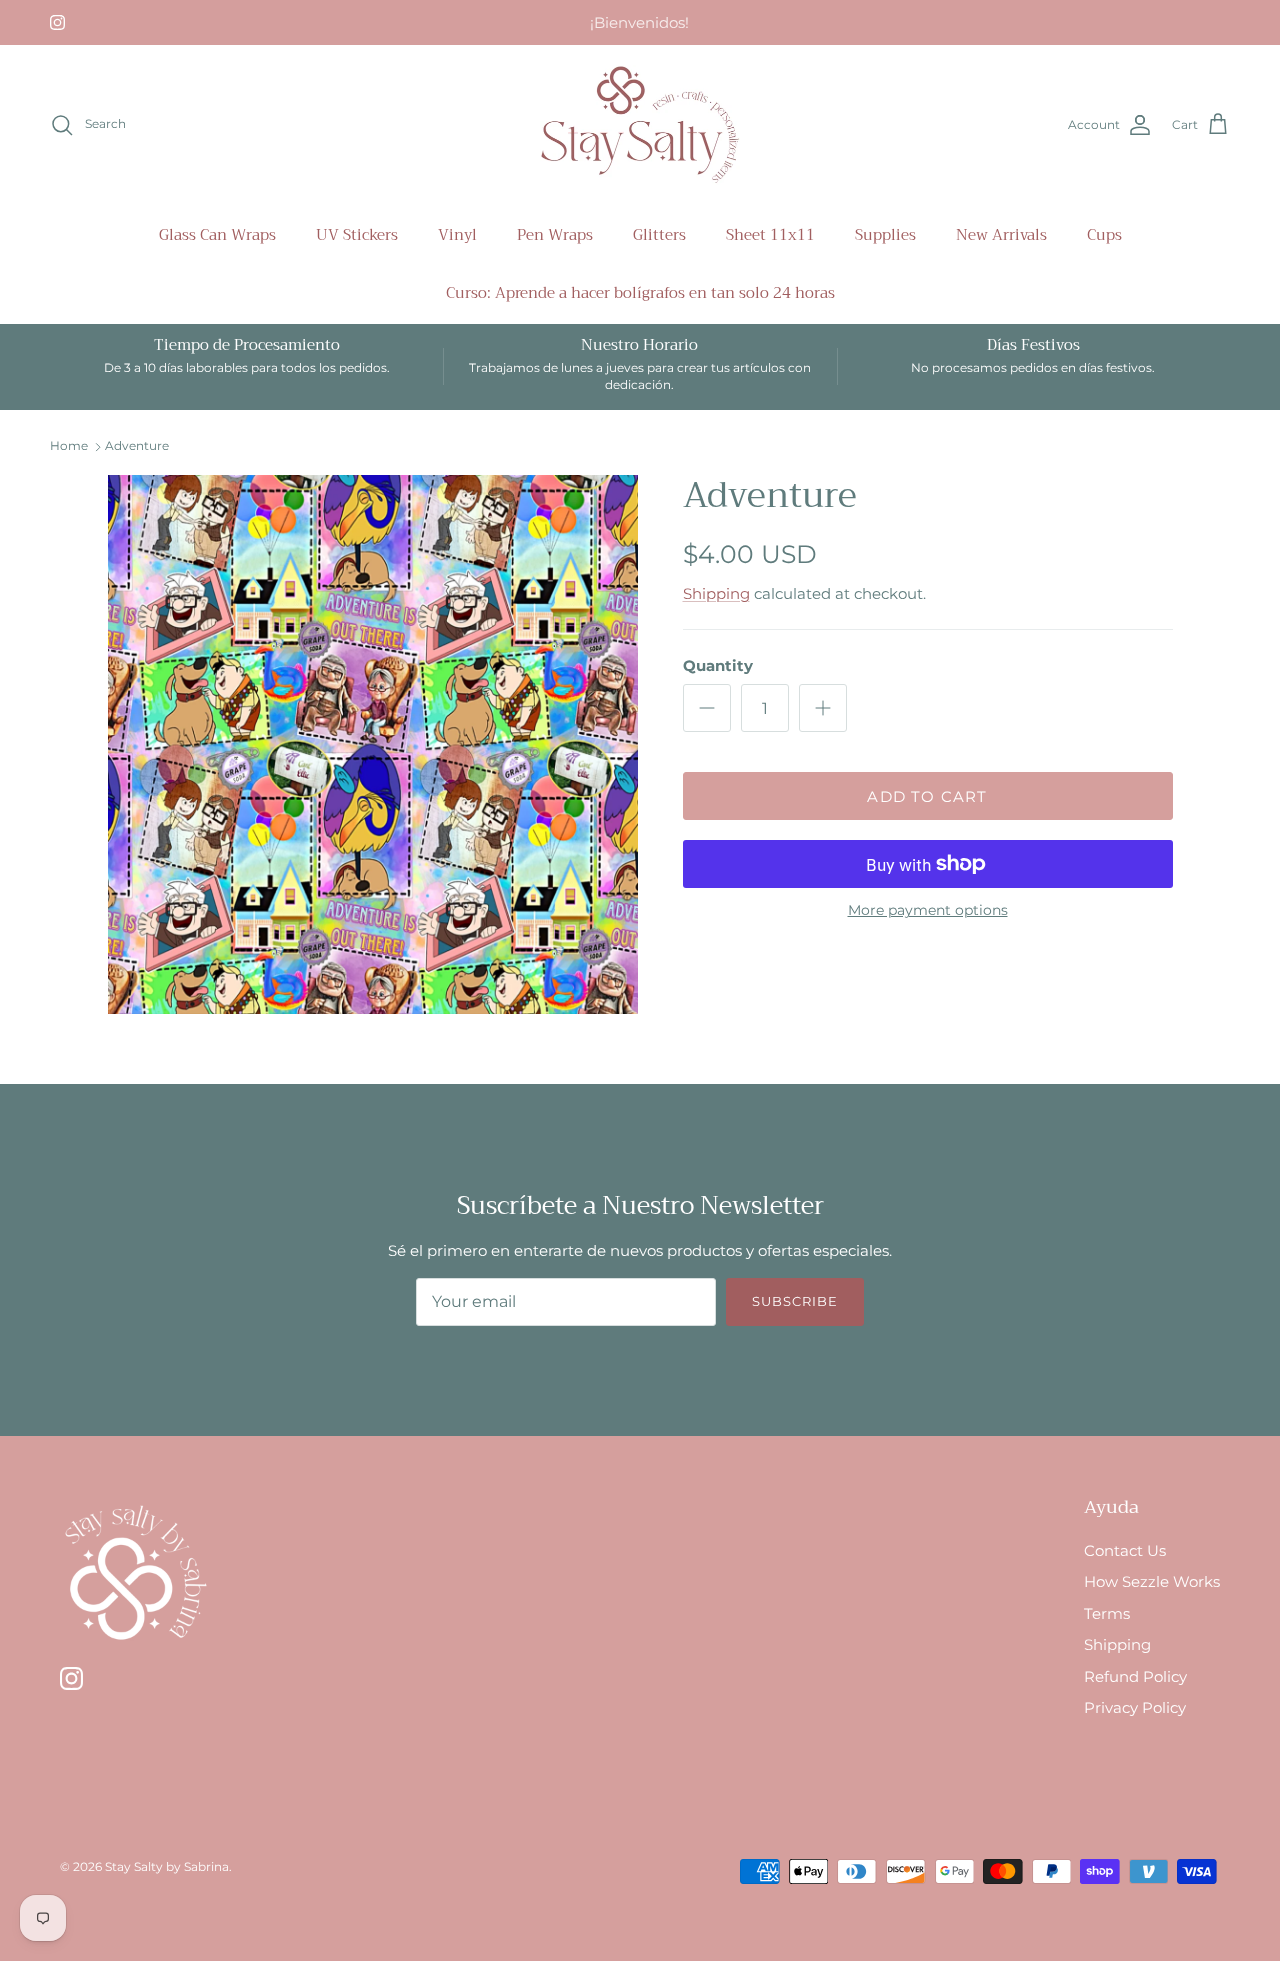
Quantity (718, 665)
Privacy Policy (1135, 1707)
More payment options (928, 910)
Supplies (885, 235)
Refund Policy (1135, 1676)
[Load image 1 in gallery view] (373, 744)
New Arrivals (1001, 235)
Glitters (659, 235)
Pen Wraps (555, 235)
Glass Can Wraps (217, 235)
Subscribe (795, 1301)
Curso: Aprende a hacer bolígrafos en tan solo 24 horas (640, 293)
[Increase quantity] (823, 708)
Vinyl (457, 235)
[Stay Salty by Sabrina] (640, 125)
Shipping (716, 593)
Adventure (137, 445)
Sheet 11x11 (770, 235)
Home (69, 445)
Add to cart (927, 796)
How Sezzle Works (1152, 1581)
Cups (1104, 235)
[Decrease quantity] (707, 708)
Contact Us (1125, 1550)
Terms (1107, 1613)
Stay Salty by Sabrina (167, 1866)
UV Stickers (357, 235)
